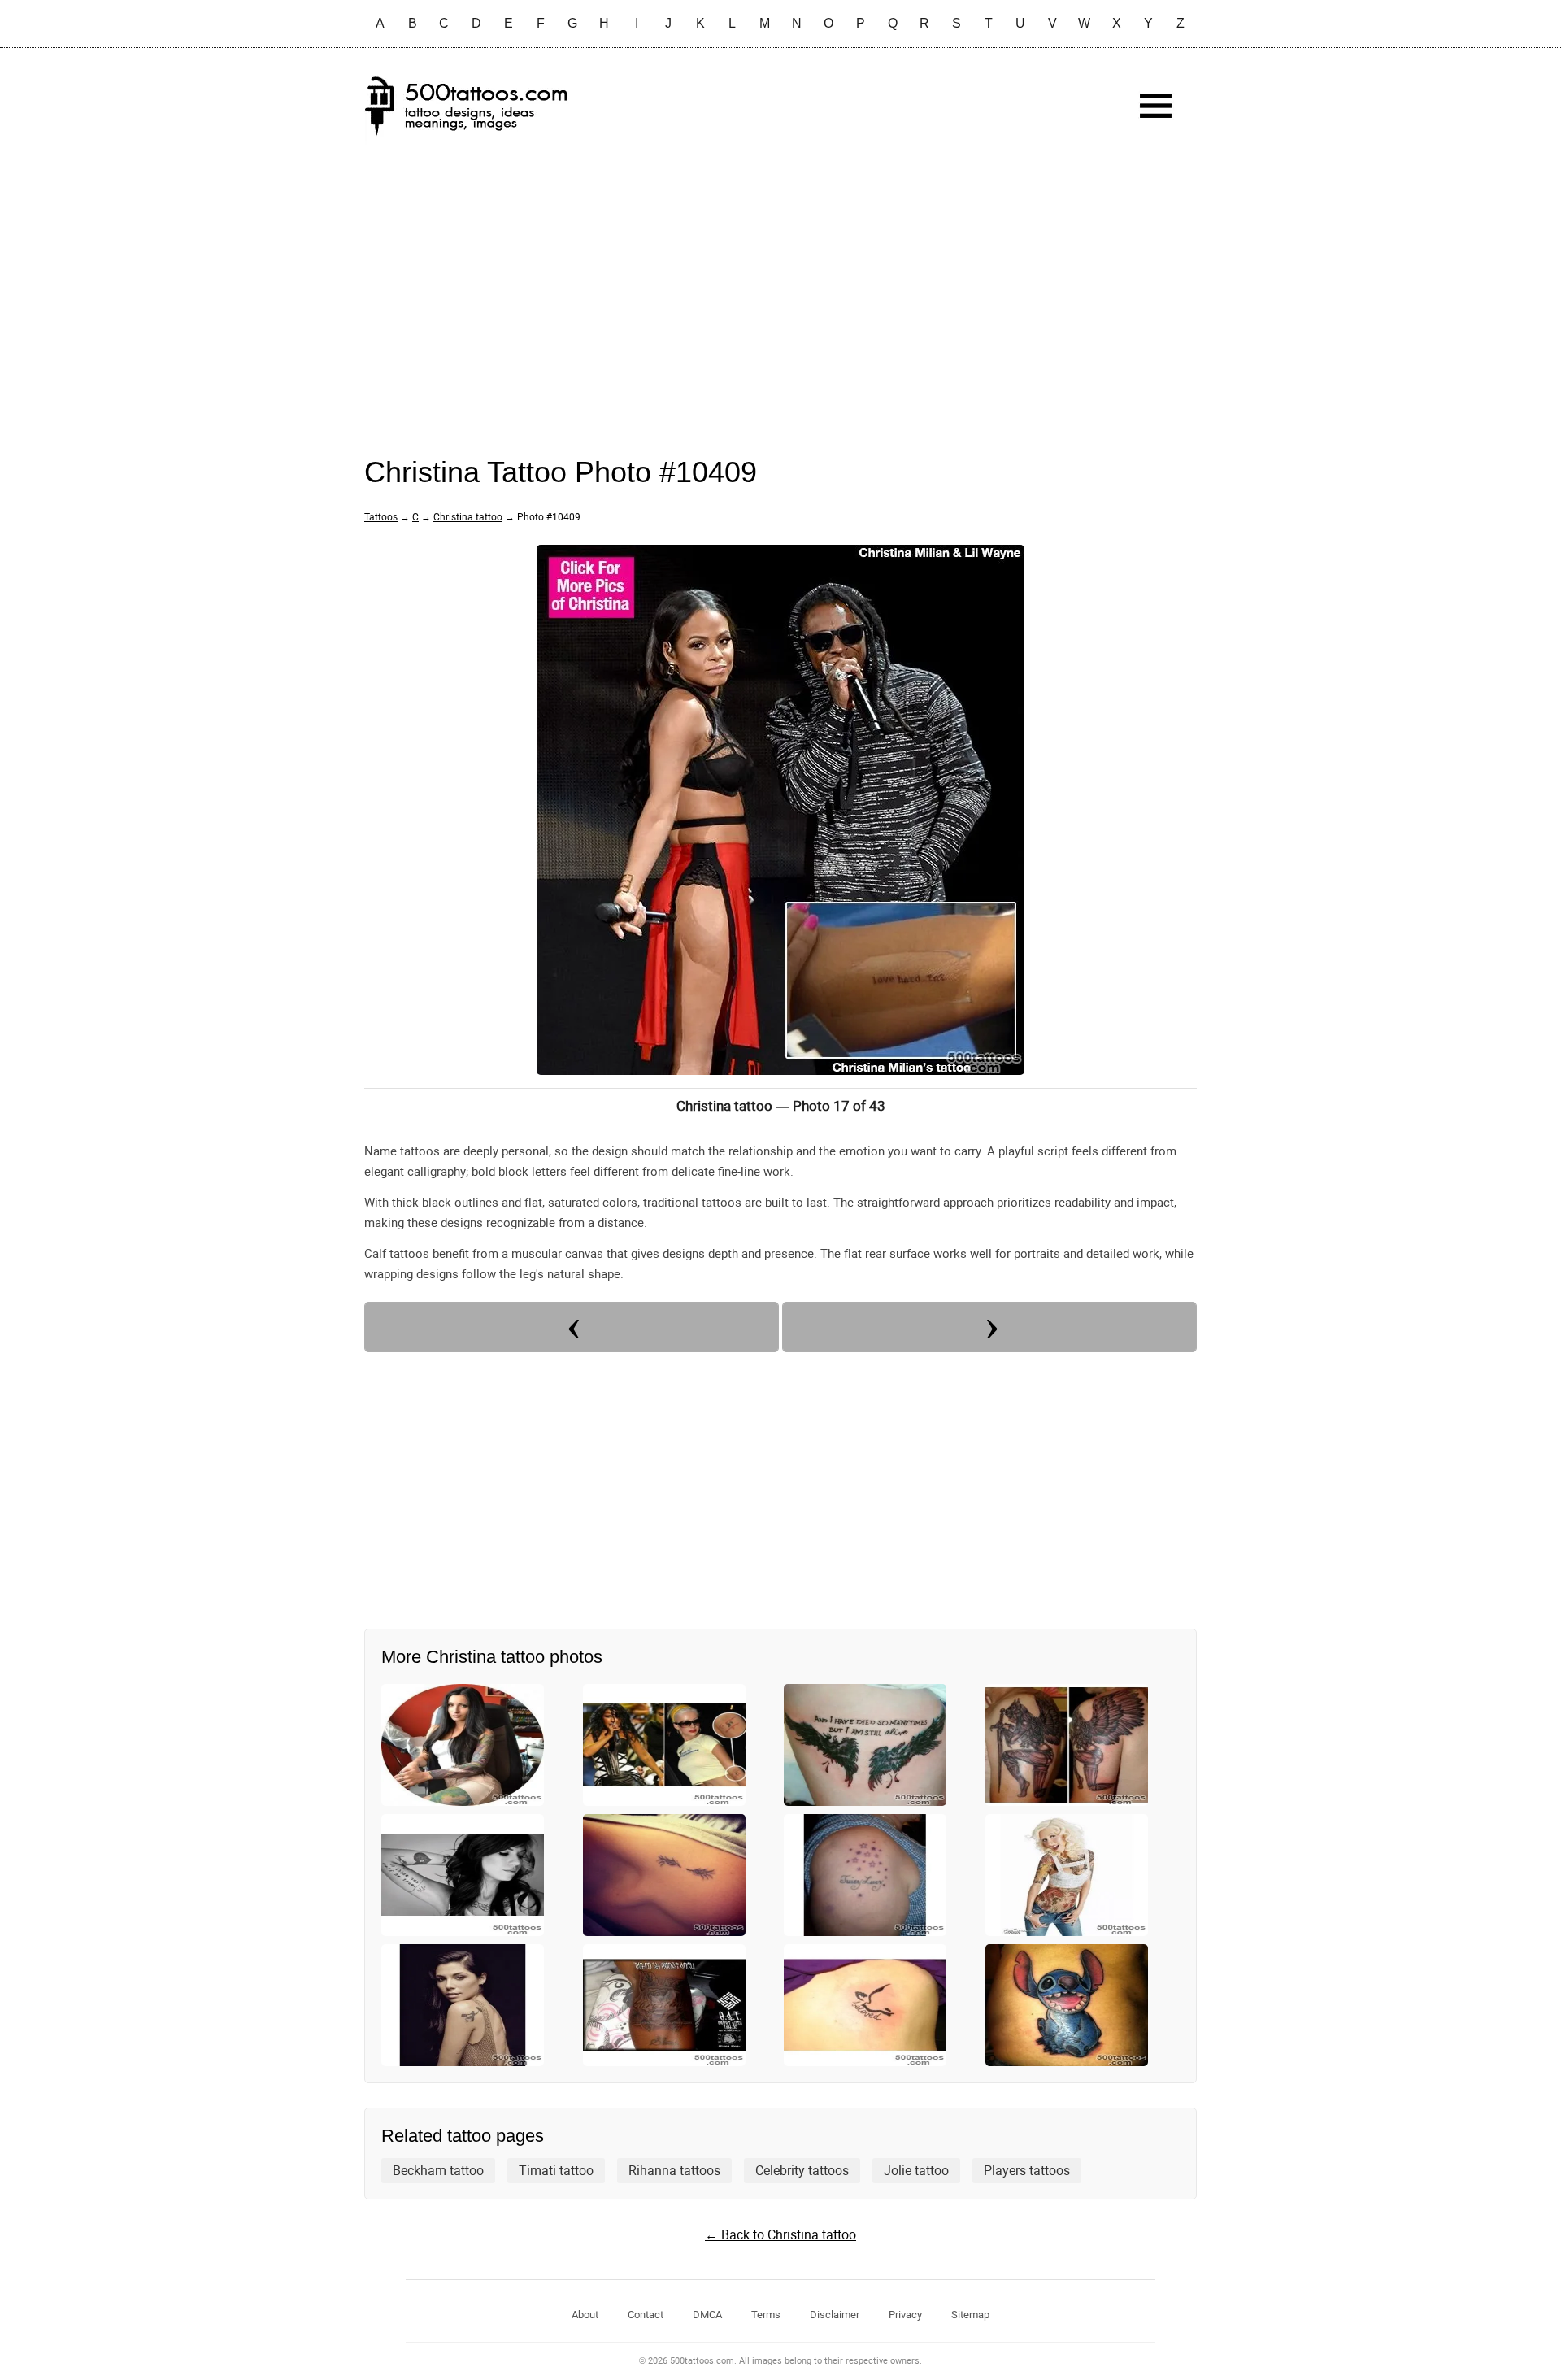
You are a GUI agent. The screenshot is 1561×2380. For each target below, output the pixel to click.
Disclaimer (835, 2315)
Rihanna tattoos (674, 2171)
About (585, 2315)
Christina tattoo (468, 517)
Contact (646, 2315)
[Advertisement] (780, 294)
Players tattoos (1027, 2171)
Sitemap (970, 2315)
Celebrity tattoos (802, 2171)
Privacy (905, 2315)
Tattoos (381, 517)
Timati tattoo (556, 2171)
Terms (766, 2315)
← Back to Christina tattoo (780, 2235)
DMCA (707, 2315)
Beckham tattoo (438, 2171)
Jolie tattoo (916, 2171)
